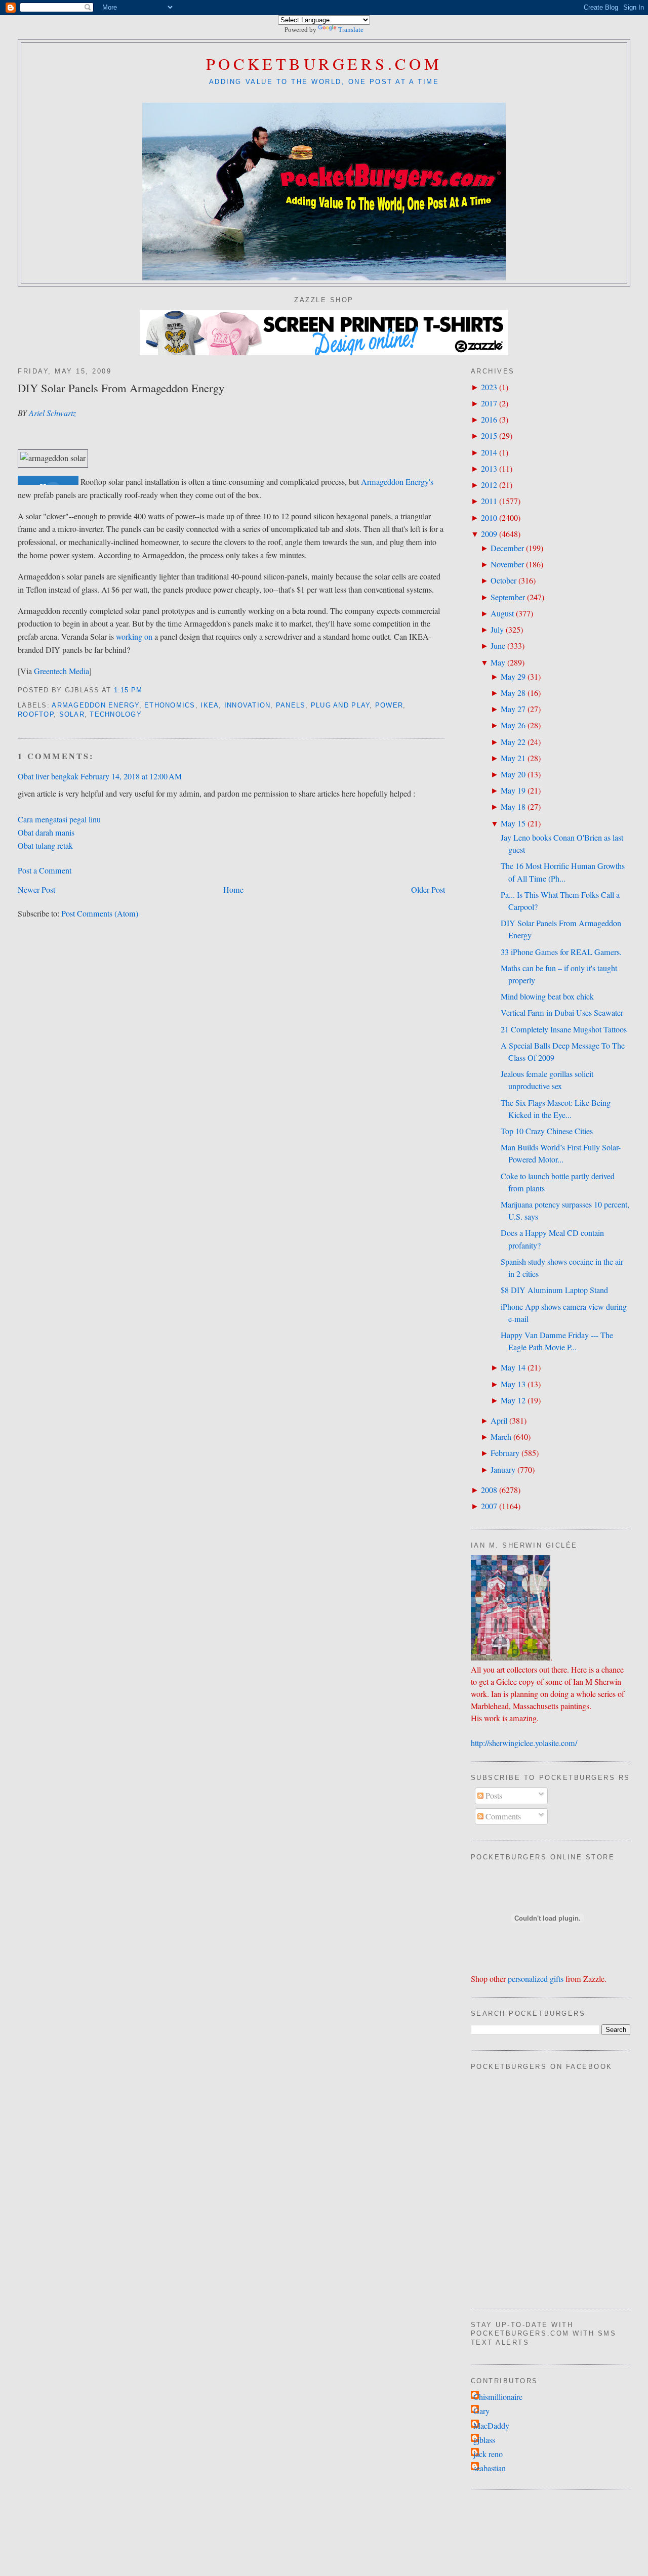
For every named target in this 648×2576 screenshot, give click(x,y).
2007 (489, 1506)
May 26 (513, 725)
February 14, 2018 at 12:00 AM (131, 776)
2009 (489, 534)
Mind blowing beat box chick (547, 996)
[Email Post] (147, 690)
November (507, 564)
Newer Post (36, 890)
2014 (489, 452)
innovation (248, 705)
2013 (489, 469)
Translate (351, 30)
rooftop (36, 715)
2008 (489, 1490)
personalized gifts (536, 1979)
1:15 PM (128, 690)
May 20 (513, 774)
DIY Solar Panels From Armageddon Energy (121, 388)
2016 (489, 420)
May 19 (513, 791)
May (498, 662)
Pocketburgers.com (324, 64)
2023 (489, 387)
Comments (502, 1816)
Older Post (428, 890)
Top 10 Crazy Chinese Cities (547, 1131)
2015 (489, 436)
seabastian (490, 2468)
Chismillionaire (498, 2397)
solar (72, 715)
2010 (489, 518)
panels (291, 705)
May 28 (513, 693)
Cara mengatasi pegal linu (59, 819)
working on (134, 637)
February (505, 1453)
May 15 (513, 823)
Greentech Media (62, 671)
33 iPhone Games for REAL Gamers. (561, 952)
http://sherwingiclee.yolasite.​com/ (524, 1743)
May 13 (513, 1384)
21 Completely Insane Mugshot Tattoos (564, 1029)
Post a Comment (45, 870)
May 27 (513, 709)
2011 (489, 501)
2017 (489, 403)
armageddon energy (95, 705)
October (503, 580)
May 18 (513, 807)
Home (233, 890)
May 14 (513, 1367)
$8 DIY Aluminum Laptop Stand (554, 1290)
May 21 (513, 758)
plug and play (340, 705)
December (507, 548)
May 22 (513, 742)
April (499, 1421)
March (501, 1437)
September (508, 597)
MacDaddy (491, 2426)
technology (116, 715)
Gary (481, 2411)
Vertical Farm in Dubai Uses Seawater (562, 1013)
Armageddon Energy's (397, 482)
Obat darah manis (46, 833)
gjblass (484, 2440)
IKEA (210, 705)
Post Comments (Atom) (100, 913)
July (497, 630)
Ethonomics (170, 705)
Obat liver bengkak (48, 776)
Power (389, 705)
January (503, 1470)
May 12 (513, 1400)
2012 (489, 485)
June (498, 646)
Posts (493, 1796)
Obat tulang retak (45, 846)
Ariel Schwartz (52, 413)
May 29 (513, 677)
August (502, 613)
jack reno (488, 2454)
